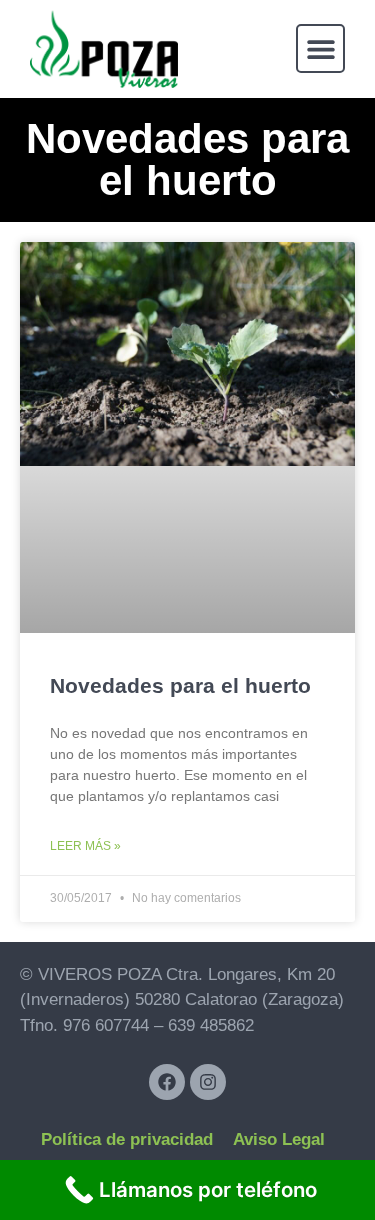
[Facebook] (167, 1082)
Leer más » (85, 846)
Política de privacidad (127, 1139)
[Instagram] (208, 1082)
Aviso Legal (279, 1139)
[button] (320, 48)
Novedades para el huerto (180, 685)
